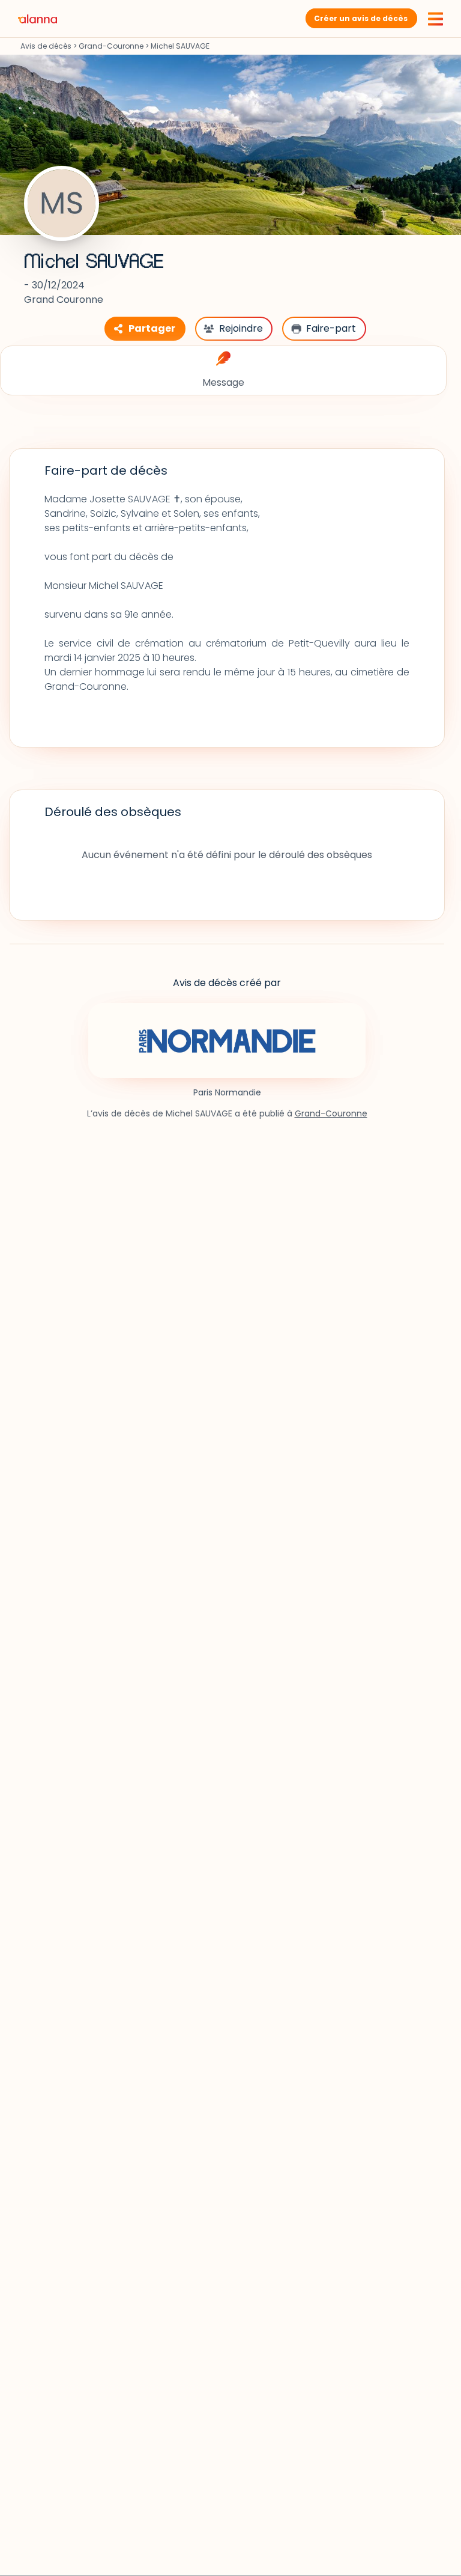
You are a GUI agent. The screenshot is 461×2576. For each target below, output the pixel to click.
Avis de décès (46, 46)
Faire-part (331, 328)
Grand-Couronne (111, 46)
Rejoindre (241, 328)
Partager (152, 328)
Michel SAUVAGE (94, 262)
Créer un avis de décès (361, 18)
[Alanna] (38, 18)
